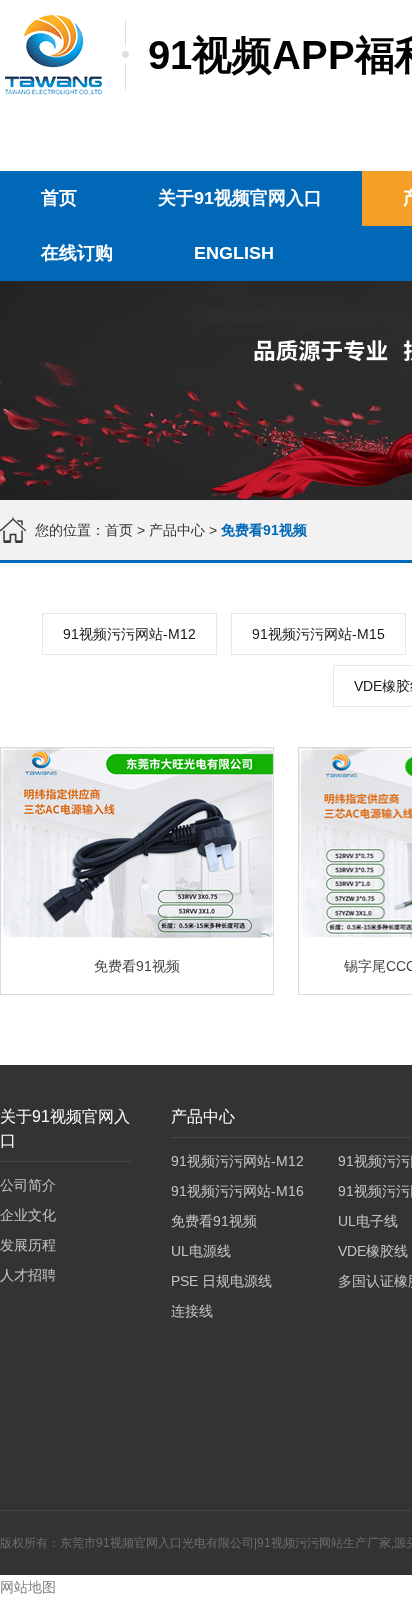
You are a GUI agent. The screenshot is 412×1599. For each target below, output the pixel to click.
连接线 (192, 1311)
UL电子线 (368, 1221)
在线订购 (77, 253)
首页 (59, 198)
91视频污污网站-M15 (318, 634)
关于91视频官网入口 (240, 198)
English (234, 253)
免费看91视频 (214, 1221)
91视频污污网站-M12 (129, 634)
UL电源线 (201, 1251)
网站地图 (28, 1587)
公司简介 (28, 1185)
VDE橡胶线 (373, 1251)
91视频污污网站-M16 (237, 1191)
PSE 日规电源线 (221, 1281)
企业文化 (28, 1215)
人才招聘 (28, 1275)
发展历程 (28, 1245)
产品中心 (177, 530)
